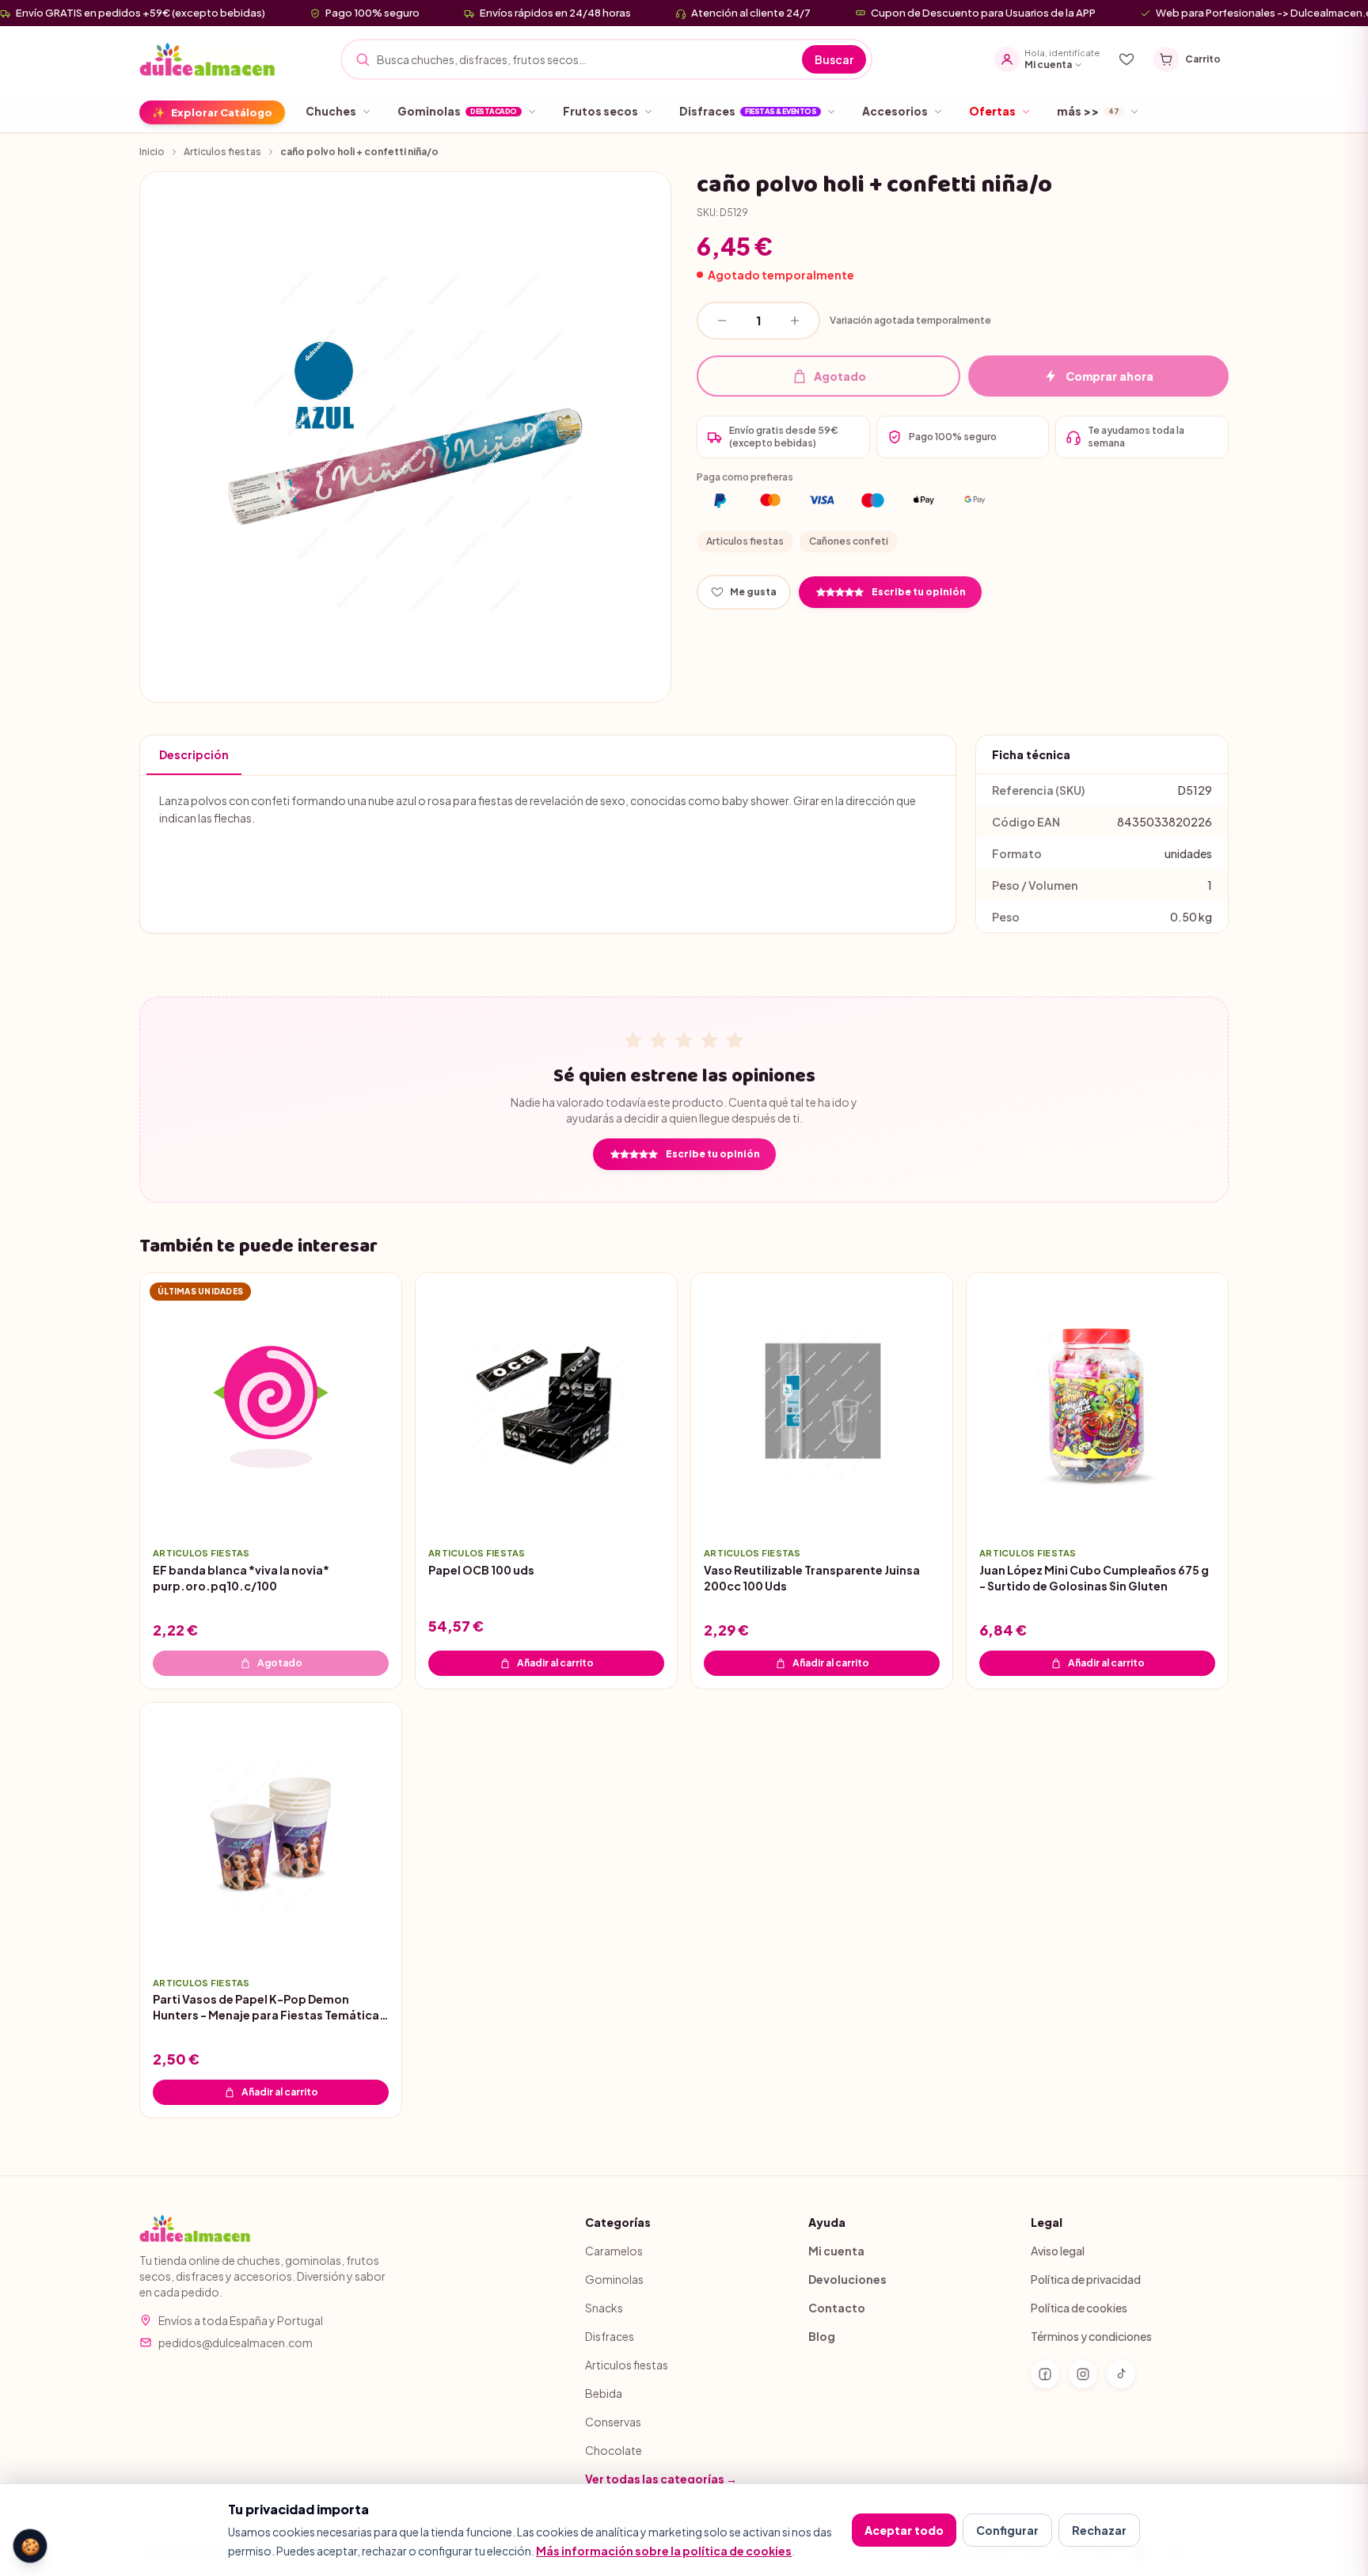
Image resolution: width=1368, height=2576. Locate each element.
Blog (822, 2336)
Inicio (152, 152)
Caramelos (614, 2251)
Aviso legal (1058, 2251)
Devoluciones (847, 2279)
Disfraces (610, 2336)
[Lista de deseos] (1127, 59)
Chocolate (614, 2450)
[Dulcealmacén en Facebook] (1045, 2374)
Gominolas (614, 2279)
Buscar (834, 59)
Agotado (840, 376)
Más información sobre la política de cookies (664, 2551)
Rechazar (1099, 2530)
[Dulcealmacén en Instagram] (1083, 2374)
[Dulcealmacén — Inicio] (209, 59)
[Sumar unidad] (795, 321)
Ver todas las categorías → (661, 2479)
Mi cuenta (836, 2251)
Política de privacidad (1086, 2279)
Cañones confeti (849, 541)
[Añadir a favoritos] (378, 1510)
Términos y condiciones (1091, 2336)
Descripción (194, 754)
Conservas (613, 2422)
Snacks (604, 2308)
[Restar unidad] (722, 321)
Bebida (604, 2393)
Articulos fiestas (222, 152)
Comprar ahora (1110, 376)
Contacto (837, 2308)
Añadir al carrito (555, 1662)
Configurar (1007, 2530)
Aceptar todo (904, 2530)
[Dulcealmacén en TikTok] (1121, 2374)
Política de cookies (1079, 2308)
